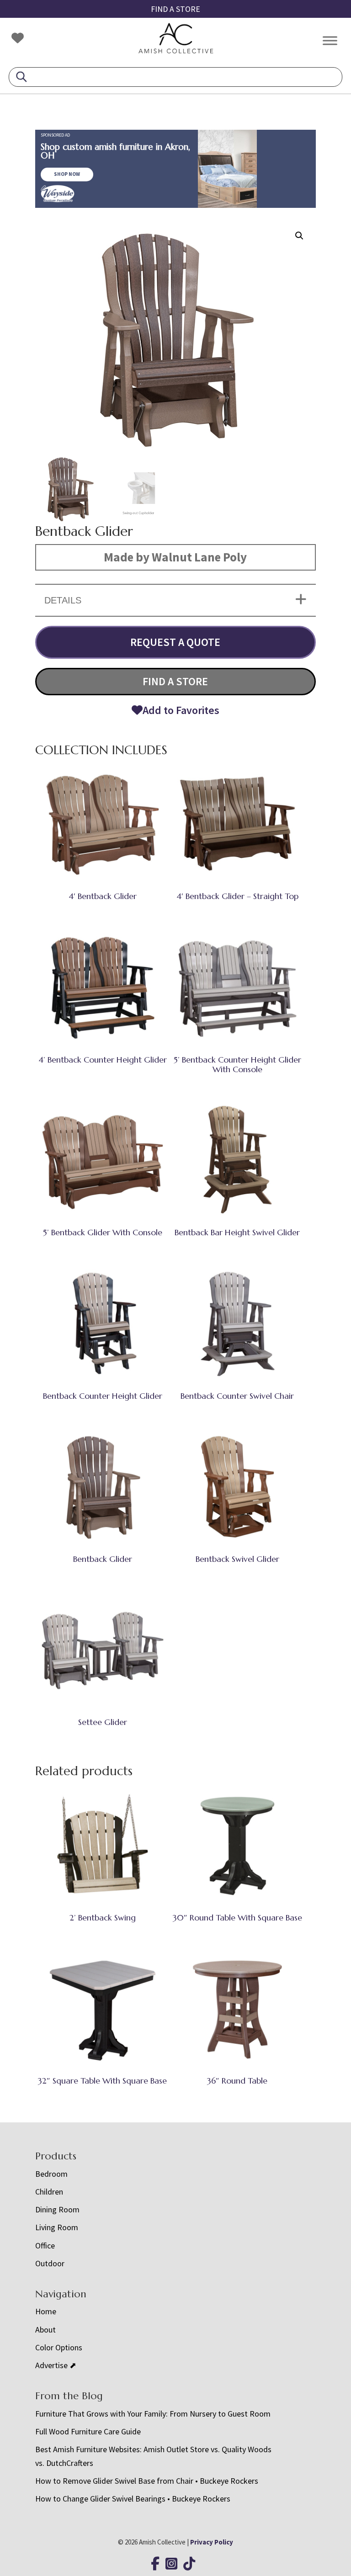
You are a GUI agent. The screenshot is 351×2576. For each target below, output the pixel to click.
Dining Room (57, 2209)
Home (46, 2311)
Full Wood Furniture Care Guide (88, 2431)
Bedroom (51, 2174)
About (45, 2330)
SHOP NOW (67, 174)
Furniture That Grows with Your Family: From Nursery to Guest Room (153, 2414)
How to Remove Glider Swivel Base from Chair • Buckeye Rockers (147, 2481)
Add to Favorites (181, 710)
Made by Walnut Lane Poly (175, 557)
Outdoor (50, 2263)
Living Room (57, 2227)
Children (49, 2192)
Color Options (59, 2347)
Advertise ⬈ (56, 2365)
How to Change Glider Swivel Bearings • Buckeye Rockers (133, 2499)
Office (45, 2245)
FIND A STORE (175, 9)
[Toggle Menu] (330, 40)
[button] (299, 236)
